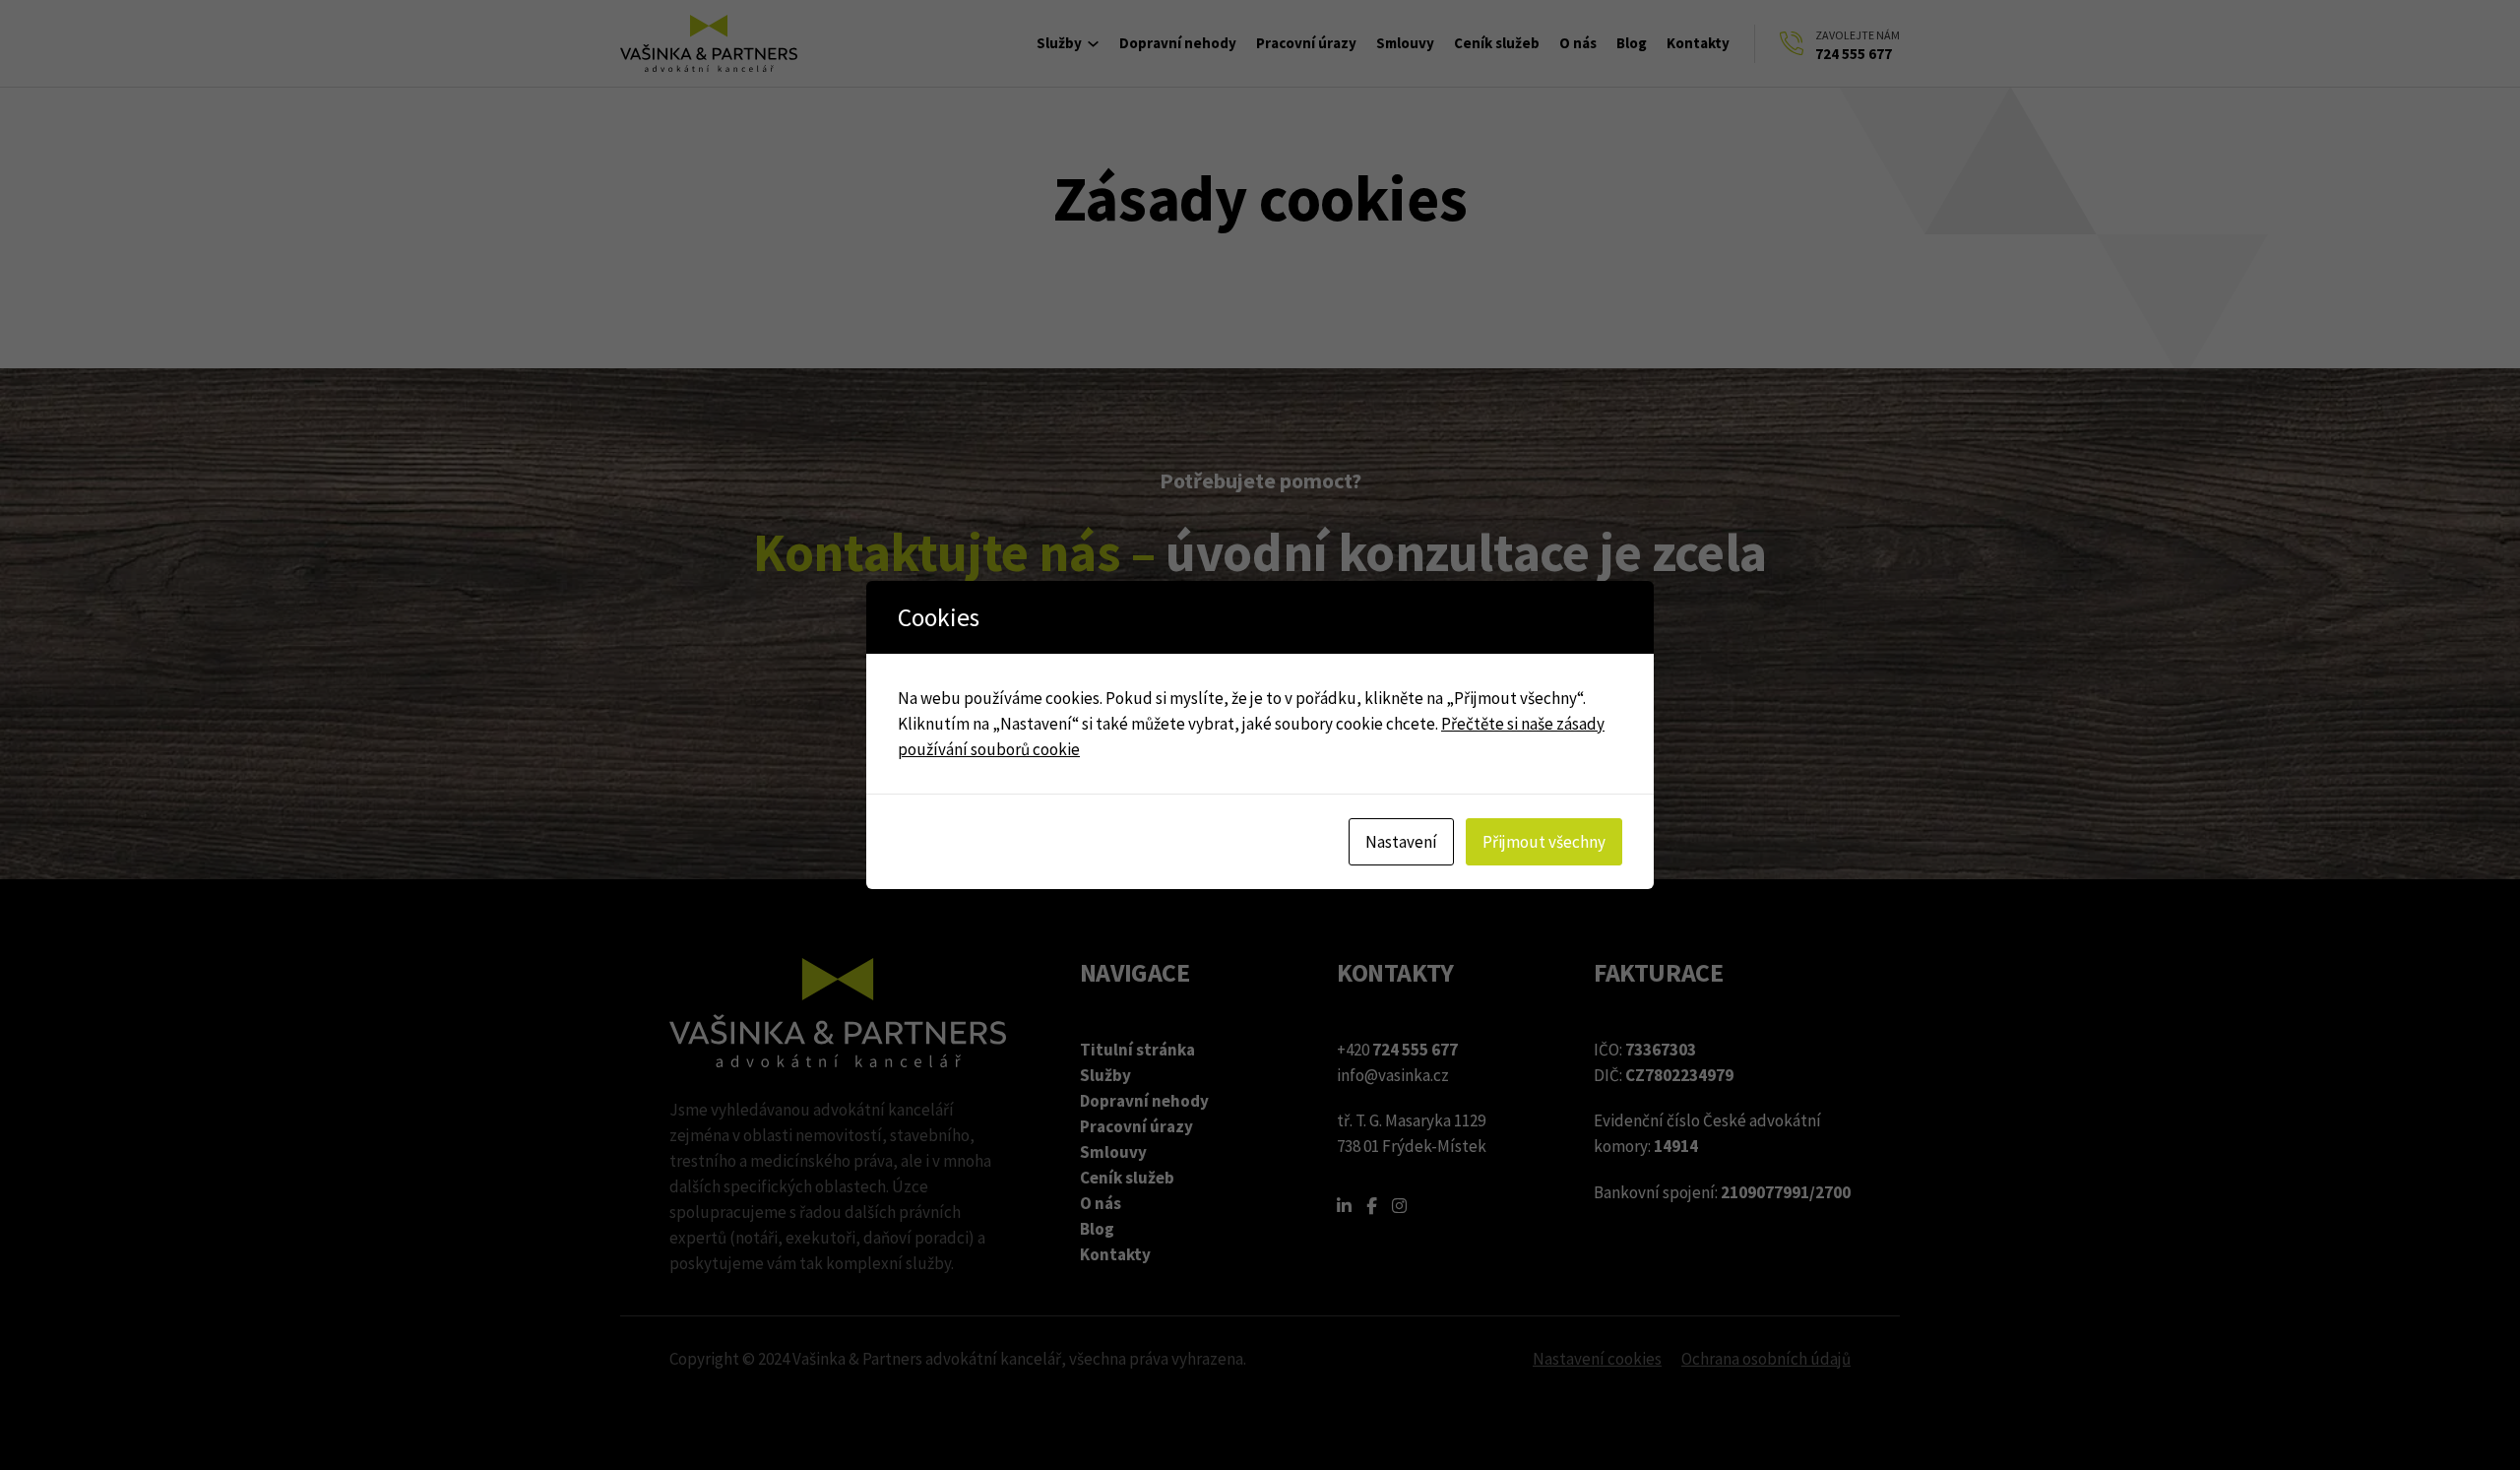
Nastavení (1401, 842)
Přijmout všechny (1544, 842)
